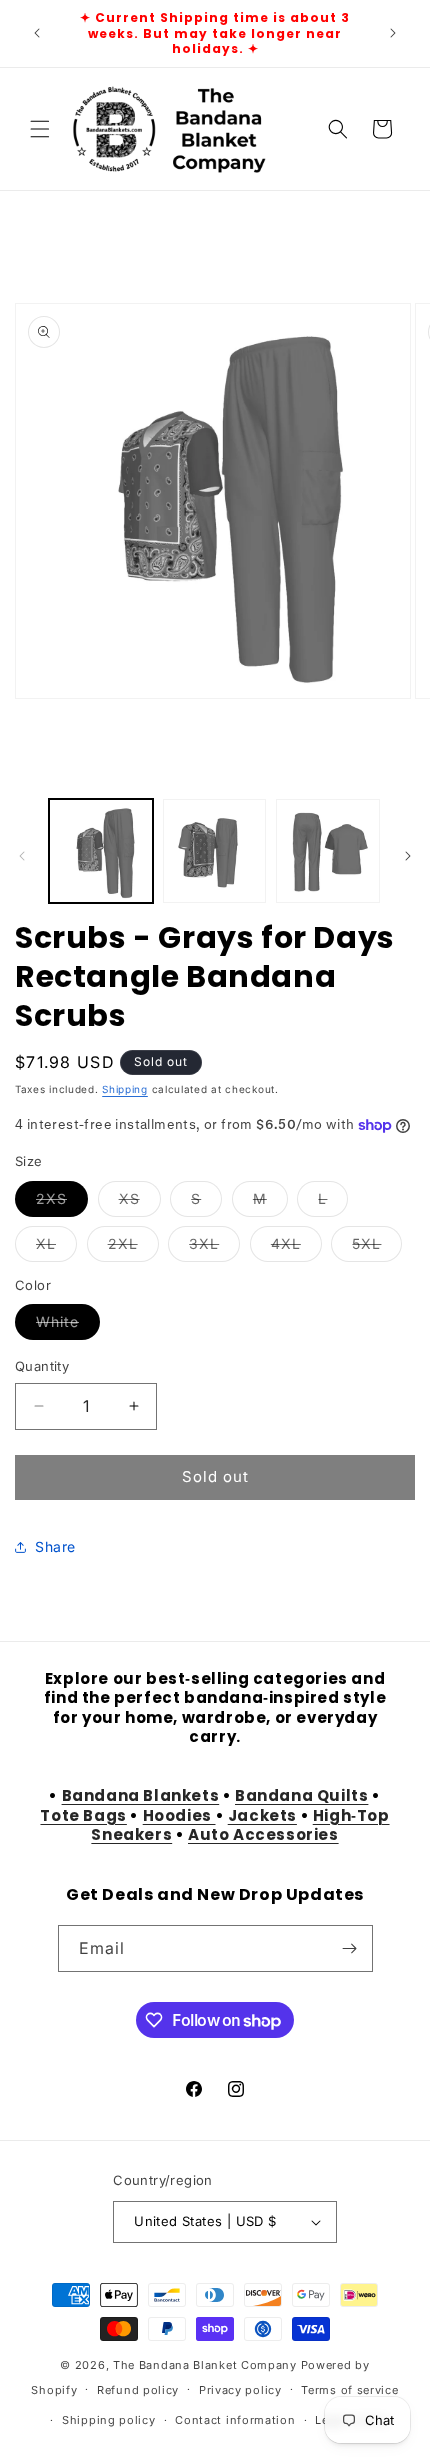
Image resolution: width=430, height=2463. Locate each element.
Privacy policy (240, 2390)
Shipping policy (109, 2420)
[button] (40, 129)
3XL (214, 1248)
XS (140, 1203)
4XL (296, 1248)
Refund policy (138, 2390)
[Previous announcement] (37, 33)
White (68, 1326)
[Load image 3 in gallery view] (328, 851)
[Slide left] (22, 856)
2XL (133, 1248)
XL (56, 1248)
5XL (377, 1248)
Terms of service (349, 2390)
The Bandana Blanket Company (205, 2365)
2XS (62, 1203)
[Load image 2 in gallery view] (215, 851)
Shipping (125, 1089)
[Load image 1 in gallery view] (101, 851)
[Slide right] (408, 856)
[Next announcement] (393, 33)
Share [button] (55, 1546)
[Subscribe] (350, 1948)
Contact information (235, 2420)
